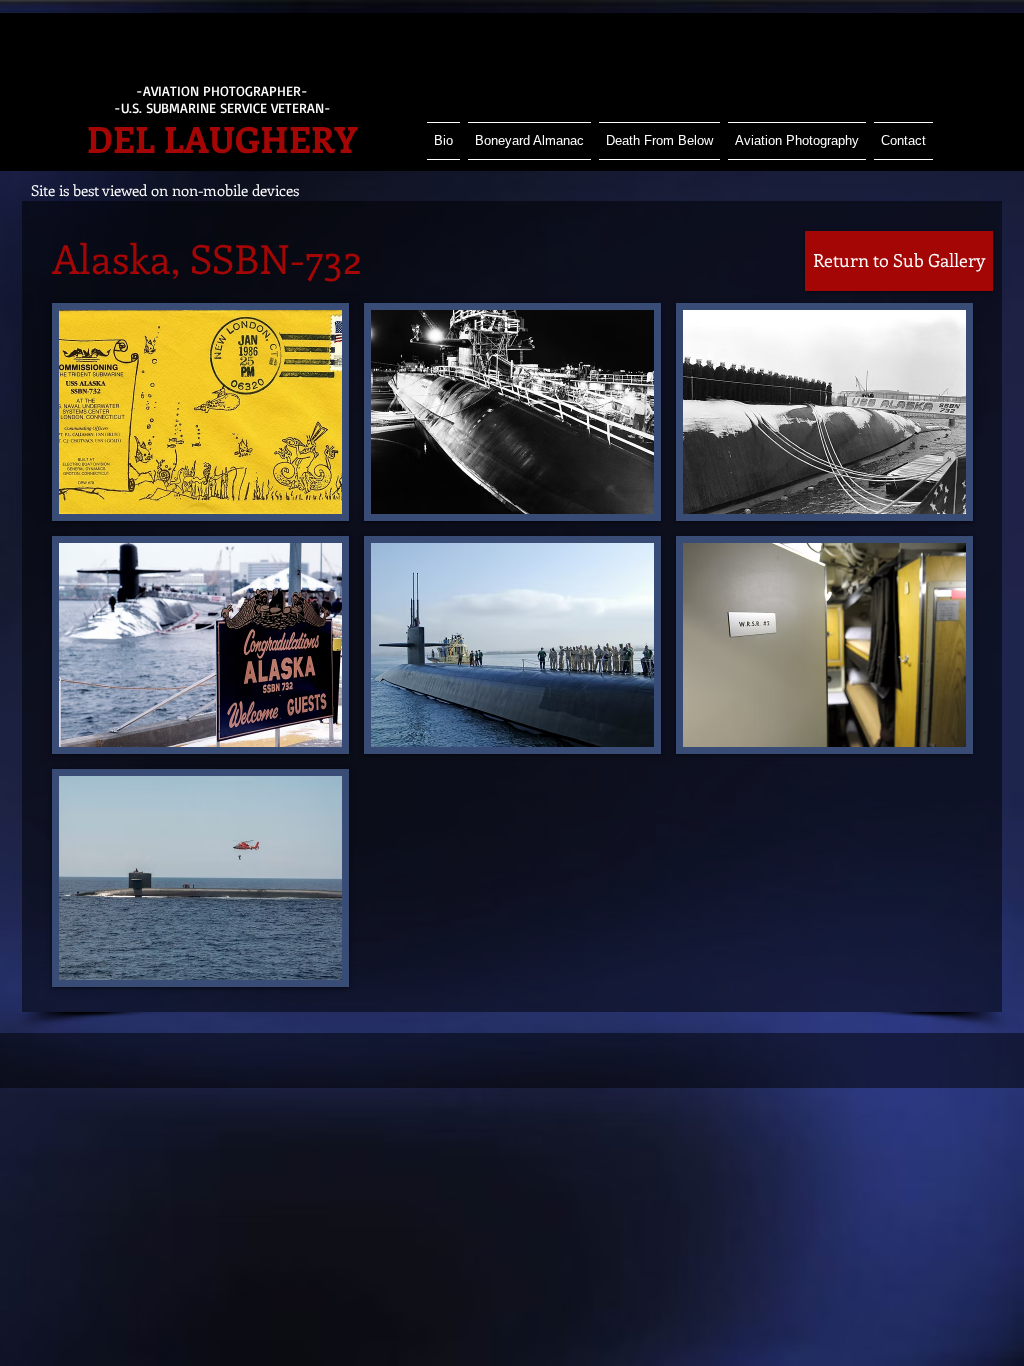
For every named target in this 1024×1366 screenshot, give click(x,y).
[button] (200, 412)
